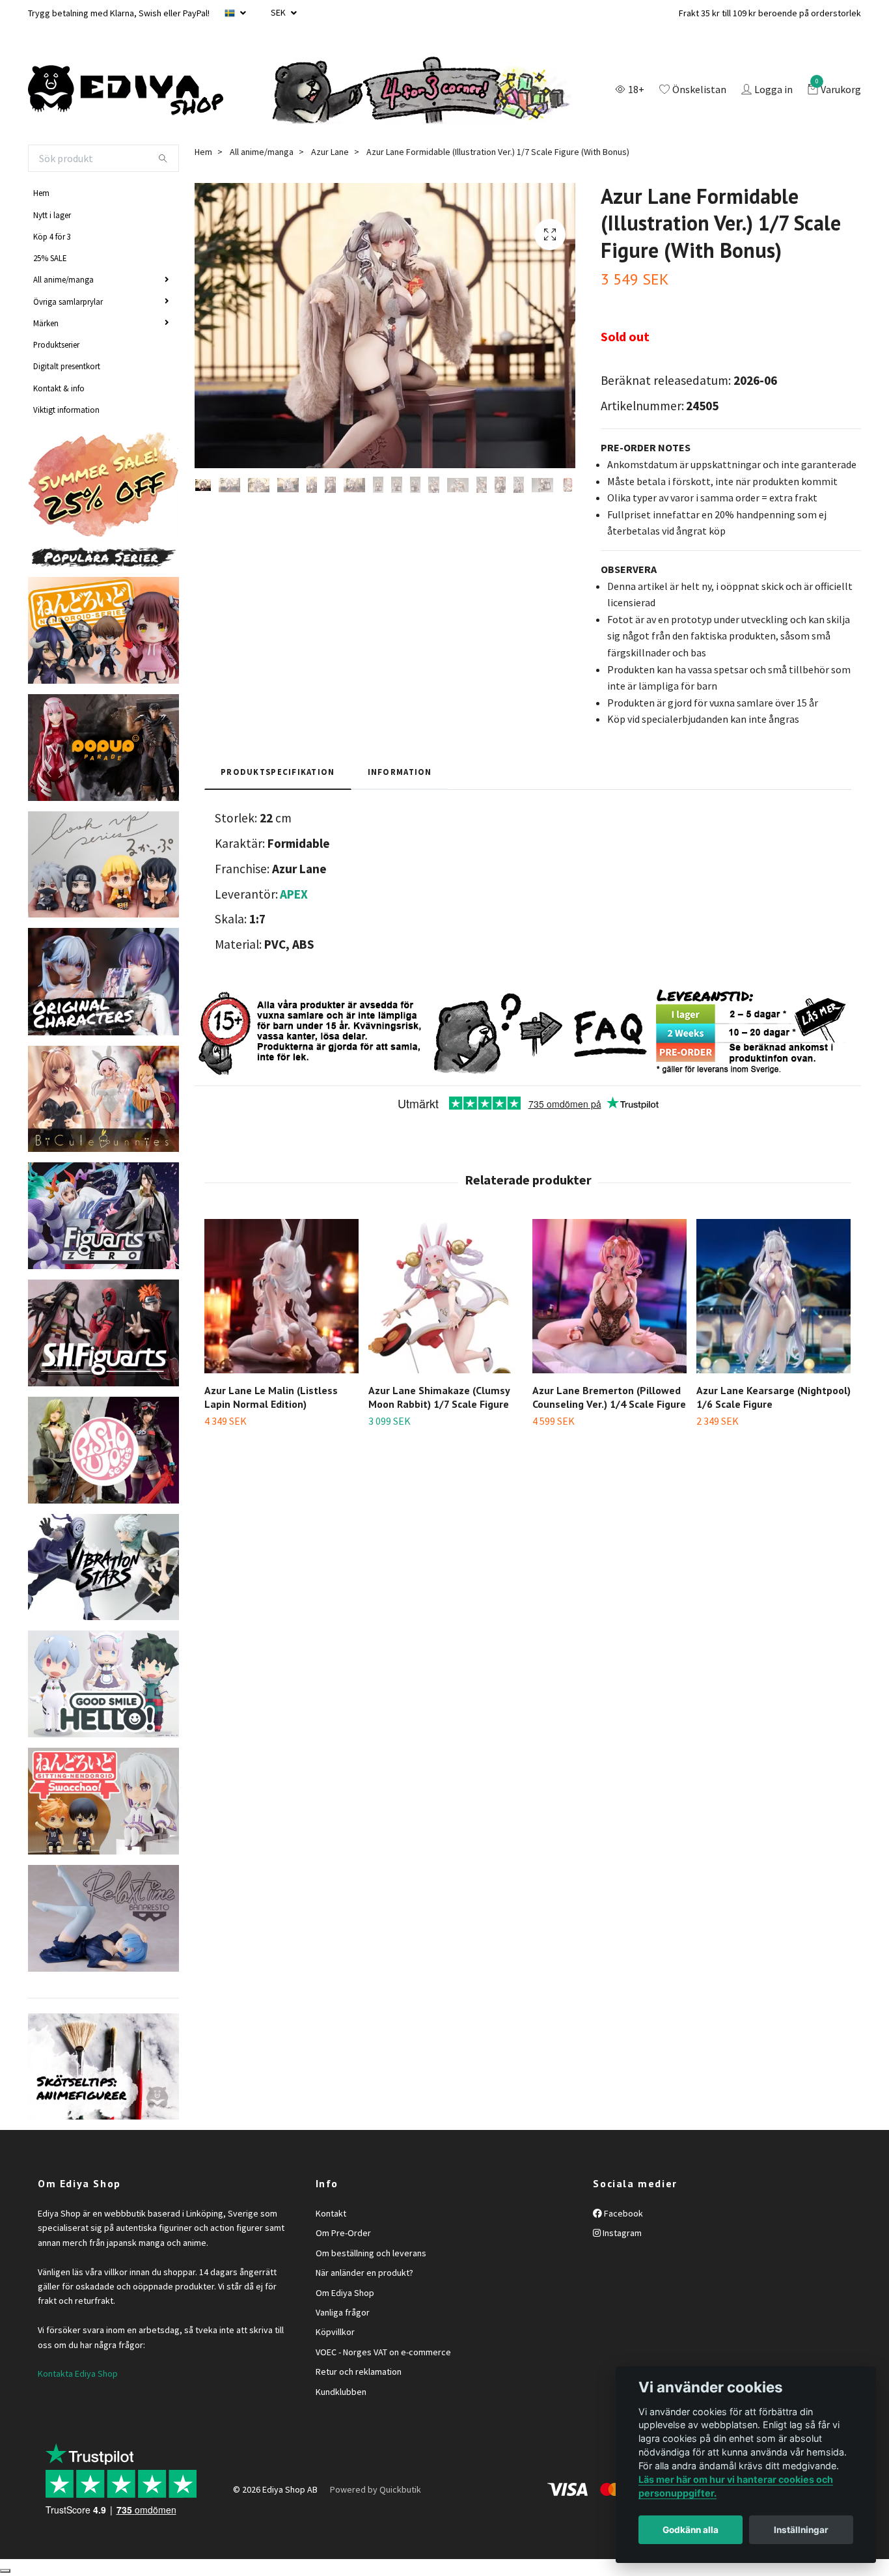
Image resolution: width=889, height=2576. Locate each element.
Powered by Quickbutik (376, 2489)
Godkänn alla (691, 2530)
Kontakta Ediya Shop (78, 2373)
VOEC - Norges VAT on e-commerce (383, 2352)
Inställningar (801, 2530)
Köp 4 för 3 (52, 236)
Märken (46, 323)
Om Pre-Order (343, 2233)
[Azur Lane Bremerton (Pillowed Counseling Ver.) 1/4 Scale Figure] (609, 1296)
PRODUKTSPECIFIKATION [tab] (278, 772)
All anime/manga (63, 279)
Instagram (621, 2233)
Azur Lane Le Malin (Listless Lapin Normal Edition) (271, 1397)
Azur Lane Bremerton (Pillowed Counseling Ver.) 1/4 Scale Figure (609, 1397)
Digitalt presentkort (67, 366)
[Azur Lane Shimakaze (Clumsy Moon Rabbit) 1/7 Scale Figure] (445, 1296)
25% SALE (50, 258)
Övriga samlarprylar (68, 301)
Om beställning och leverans (371, 2253)
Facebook (622, 2213)
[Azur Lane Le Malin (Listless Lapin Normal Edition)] (281, 1296)
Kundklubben (341, 2392)
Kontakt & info (59, 388)
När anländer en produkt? (364, 2273)
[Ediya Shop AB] (126, 91)
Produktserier (56, 344)
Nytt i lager (52, 215)
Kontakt (331, 2213)
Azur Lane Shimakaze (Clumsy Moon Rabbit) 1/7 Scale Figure (439, 1397)
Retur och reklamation (359, 2372)
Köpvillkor (335, 2332)
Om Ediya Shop (345, 2293)
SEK (279, 12)
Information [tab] (400, 772)
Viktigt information (66, 410)
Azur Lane (330, 152)
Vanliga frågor (343, 2312)
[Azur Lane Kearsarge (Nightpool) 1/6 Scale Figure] (773, 1296)
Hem (41, 193)
